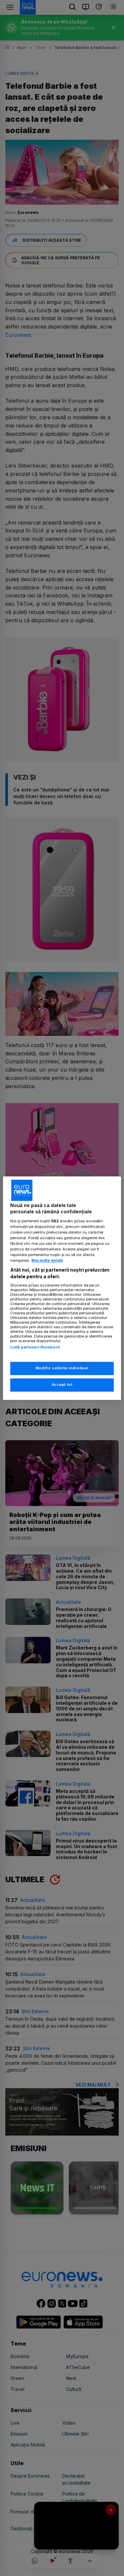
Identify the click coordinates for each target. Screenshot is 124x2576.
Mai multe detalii (47, 1261)
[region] (62, 1288)
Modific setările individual (62, 1368)
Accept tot (62, 1385)
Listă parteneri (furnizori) (35, 1347)
